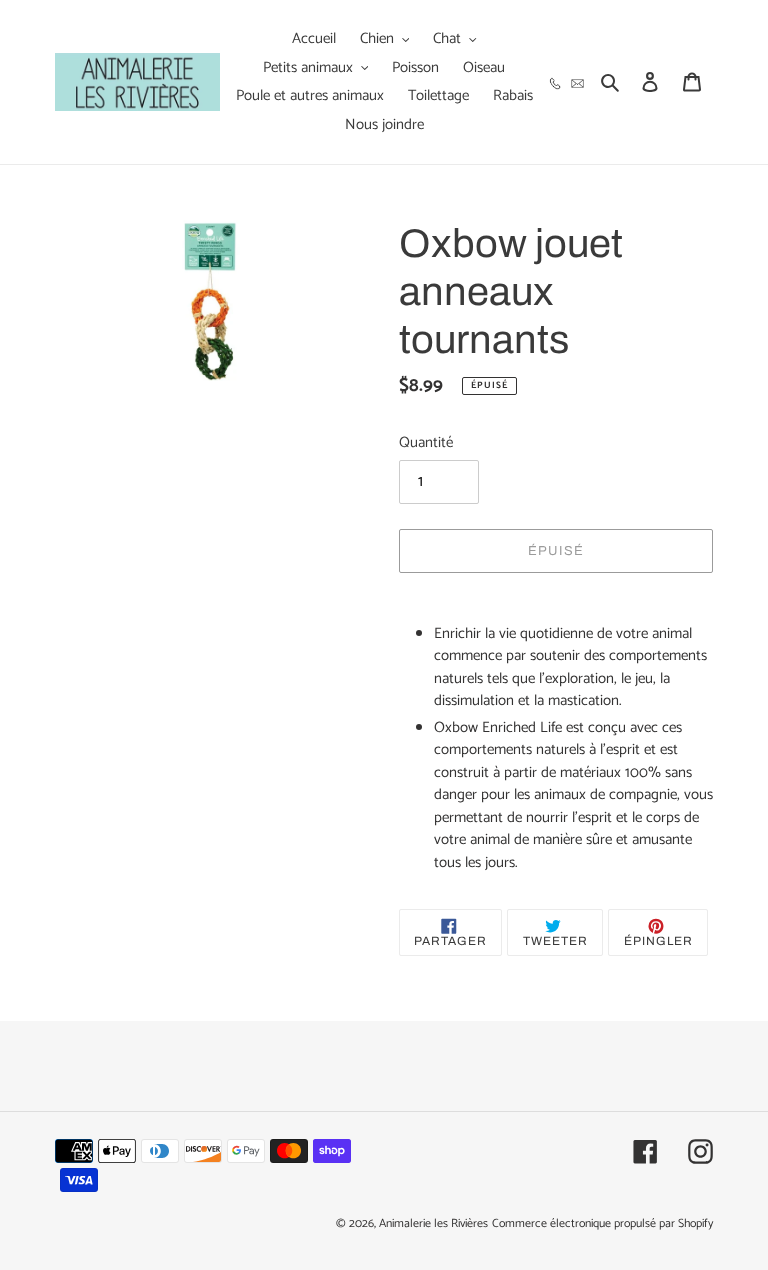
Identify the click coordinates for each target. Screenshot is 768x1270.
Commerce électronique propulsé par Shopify (602, 1223)
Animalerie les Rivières (433, 1223)
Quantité (426, 443)
